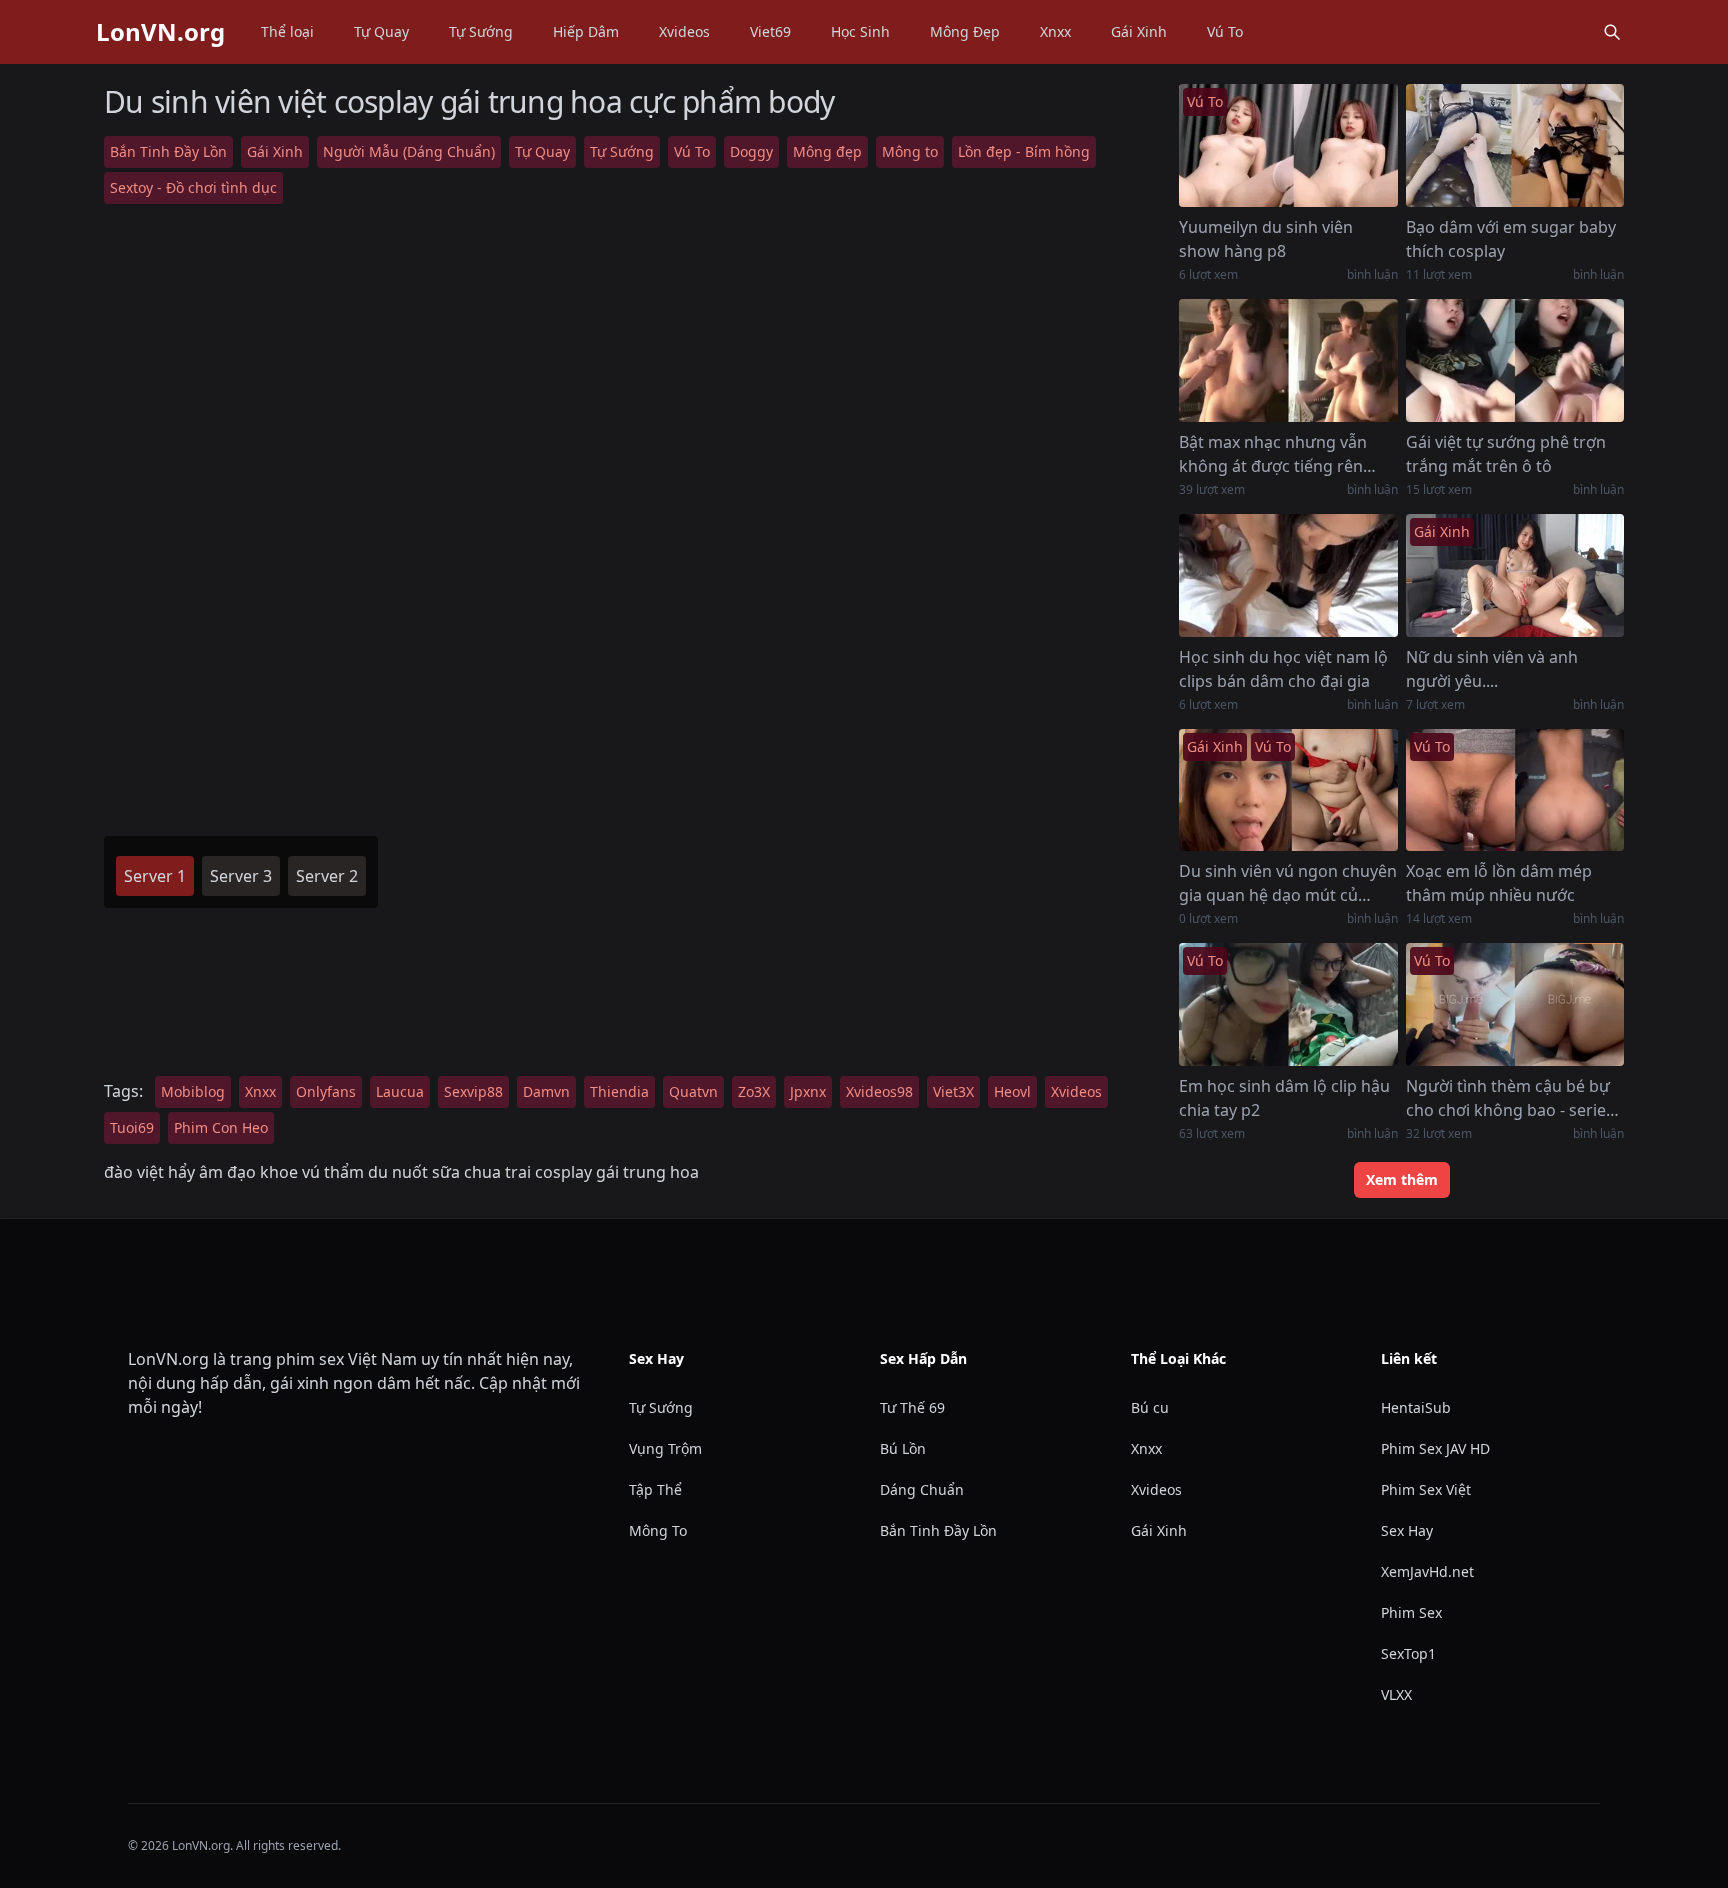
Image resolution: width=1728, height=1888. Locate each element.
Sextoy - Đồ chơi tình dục (193, 187)
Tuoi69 (132, 1127)
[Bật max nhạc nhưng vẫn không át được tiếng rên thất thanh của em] (1288, 360)
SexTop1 (1408, 1653)
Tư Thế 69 (912, 1407)
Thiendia (619, 1091)
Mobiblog (193, 1091)
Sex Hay (1407, 1530)
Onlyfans (326, 1091)
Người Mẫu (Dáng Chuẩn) (409, 151)
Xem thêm (1402, 1179)
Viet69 (770, 31)
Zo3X (754, 1091)
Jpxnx (808, 1091)
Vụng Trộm (665, 1448)
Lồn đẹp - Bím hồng (1024, 151)
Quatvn (693, 1091)
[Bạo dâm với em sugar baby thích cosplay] (1515, 145)
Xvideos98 (879, 1091)
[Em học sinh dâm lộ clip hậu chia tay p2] (1288, 1004)
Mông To (658, 1530)
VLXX (1396, 1694)
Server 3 (241, 876)
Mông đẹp (827, 151)
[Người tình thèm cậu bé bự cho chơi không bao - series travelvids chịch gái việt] (1515, 1004)
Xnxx (1055, 31)
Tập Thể (655, 1489)
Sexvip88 (473, 1091)
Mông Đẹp (965, 31)
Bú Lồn (903, 1448)
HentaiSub (1416, 1407)
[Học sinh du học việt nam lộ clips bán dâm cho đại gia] (1288, 575)
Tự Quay (381, 31)
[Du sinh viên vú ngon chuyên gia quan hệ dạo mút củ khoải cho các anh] (1288, 790)
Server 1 (155, 876)
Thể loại (287, 31)
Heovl (1012, 1091)
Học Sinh (860, 31)
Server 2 (327, 876)
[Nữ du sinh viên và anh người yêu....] (1515, 575)
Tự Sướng (481, 31)
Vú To (1225, 31)
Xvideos (684, 31)
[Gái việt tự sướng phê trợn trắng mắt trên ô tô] (1515, 360)
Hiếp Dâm (586, 31)
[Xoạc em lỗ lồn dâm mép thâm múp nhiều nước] (1515, 790)
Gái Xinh (1139, 31)
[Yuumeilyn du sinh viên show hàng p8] (1288, 145)
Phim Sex (1411, 1612)
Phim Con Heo (221, 1127)
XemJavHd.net (1427, 1571)
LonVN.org (160, 32)
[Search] (1612, 32)
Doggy (751, 151)
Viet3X (953, 1091)
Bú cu (1150, 1407)
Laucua (400, 1091)
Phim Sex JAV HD (1435, 1448)
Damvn (546, 1091)
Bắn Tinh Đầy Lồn (168, 151)
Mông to (910, 151)
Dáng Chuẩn (922, 1489)
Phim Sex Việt (1426, 1489)
